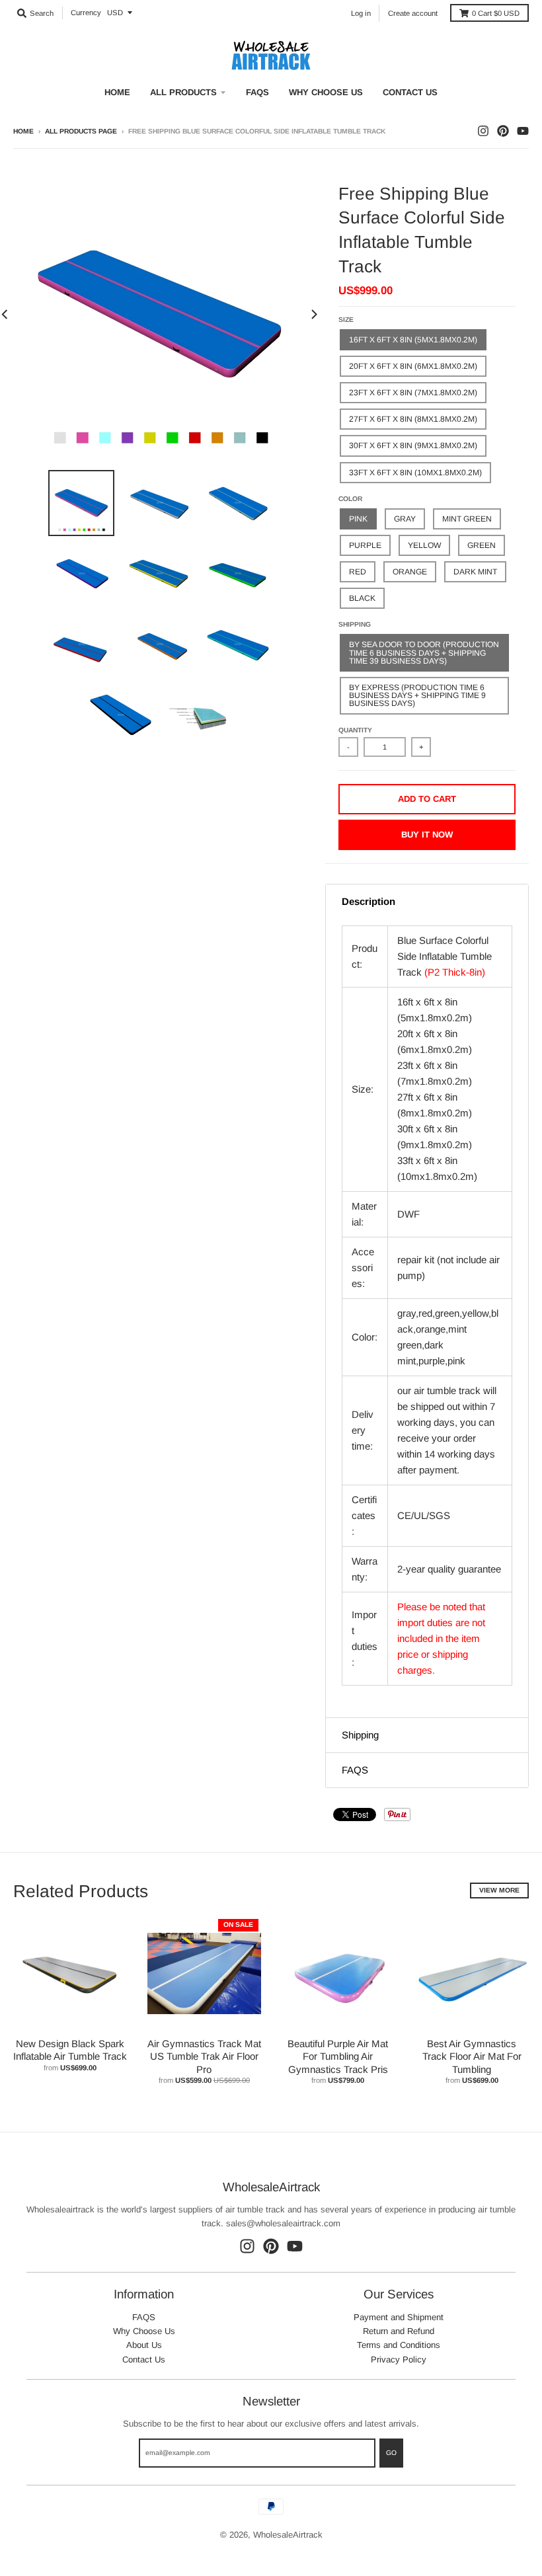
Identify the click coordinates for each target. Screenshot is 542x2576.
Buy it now (427, 835)
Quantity (355, 730)
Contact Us (144, 2360)
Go (391, 2453)
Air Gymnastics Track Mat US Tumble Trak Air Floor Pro (204, 2056)
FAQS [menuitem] (257, 92)
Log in (361, 13)
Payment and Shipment (399, 2317)
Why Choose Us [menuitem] (326, 92)
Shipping (355, 624)
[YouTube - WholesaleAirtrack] (523, 131)
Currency (86, 13)
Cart (496, 13)
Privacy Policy (399, 2360)
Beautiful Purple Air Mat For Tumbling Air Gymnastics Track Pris (338, 2056)
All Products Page (81, 131)
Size (346, 320)
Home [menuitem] (117, 92)
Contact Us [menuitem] (410, 92)
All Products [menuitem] (183, 92)
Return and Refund (399, 2331)
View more (499, 1890)
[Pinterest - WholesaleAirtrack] (503, 131)
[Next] (313, 315)
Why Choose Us (144, 2331)
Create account (413, 13)
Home (23, 131)
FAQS (144, 2317)
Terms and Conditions (399, 2345)
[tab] (427, 902)
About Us (144, 2345)
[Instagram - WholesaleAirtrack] (483, 131)
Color (350, 499)
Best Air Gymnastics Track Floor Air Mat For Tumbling (472, 2056)
